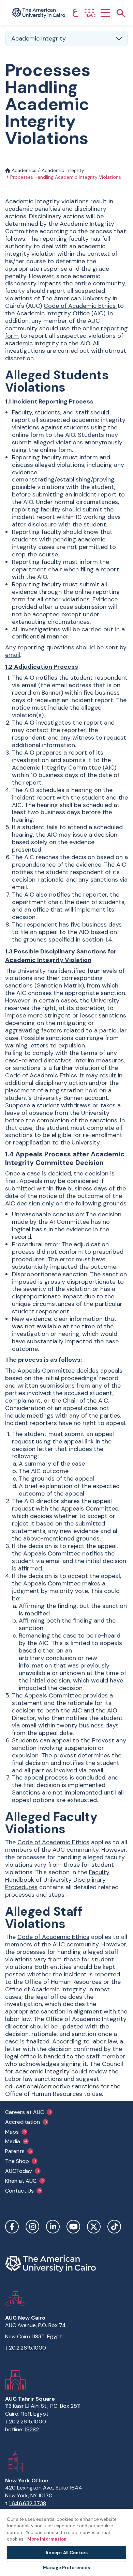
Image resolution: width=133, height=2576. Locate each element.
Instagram (32, 2227)
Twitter (94, 2227)
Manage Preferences (66, 2568)
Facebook (12, 2227)
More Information (46, 2539)
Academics (23, 170)
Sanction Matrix (59, 985)
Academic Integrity (63, 170)
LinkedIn (53, 2227)
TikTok (114, 2227)
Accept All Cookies (66, 2553)
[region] (66, 2542)
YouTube (73, 2227)
